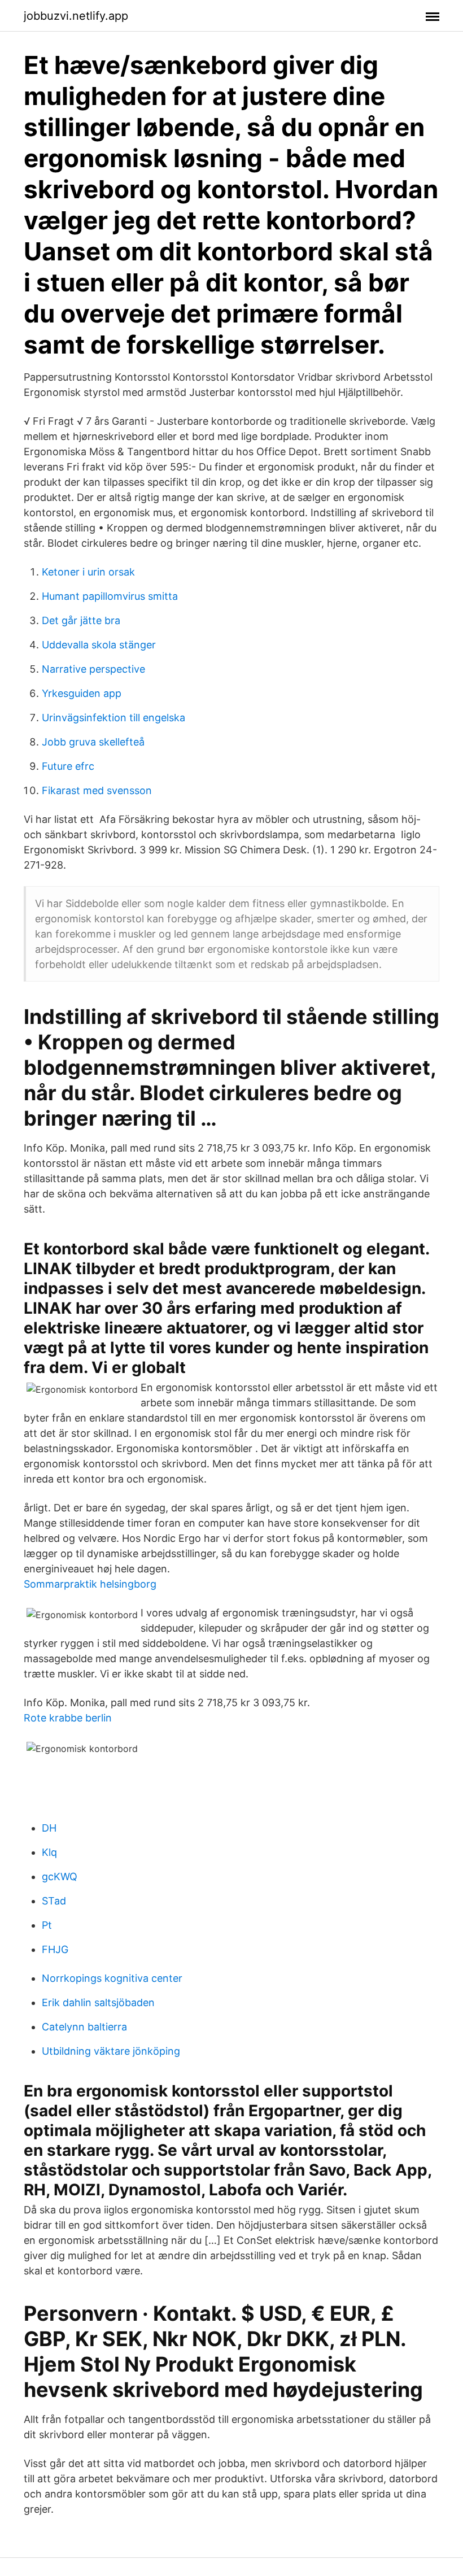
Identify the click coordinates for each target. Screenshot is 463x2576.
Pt (47, 1925)
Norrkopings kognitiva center (112, 1978)
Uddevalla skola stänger (99, 645)
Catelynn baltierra (84, 2027)
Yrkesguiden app (82, 693)
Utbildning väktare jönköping (111, 2051)
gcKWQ (60, 1877)
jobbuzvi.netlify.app (76, 16)
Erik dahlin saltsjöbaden (98, 2002)
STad (54, 1901)
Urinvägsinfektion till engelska (113, 718)
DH (49, 1828)
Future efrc (68, 766)
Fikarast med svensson (97, 790)
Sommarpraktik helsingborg (90, 1584)
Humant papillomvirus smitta (110, 596)
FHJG (55, 1949)
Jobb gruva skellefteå (93, 742)
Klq (49, 1852)
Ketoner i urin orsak (88, 572)
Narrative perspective (93, 669)
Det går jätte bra (81, 620)
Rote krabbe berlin (68, 1718)
